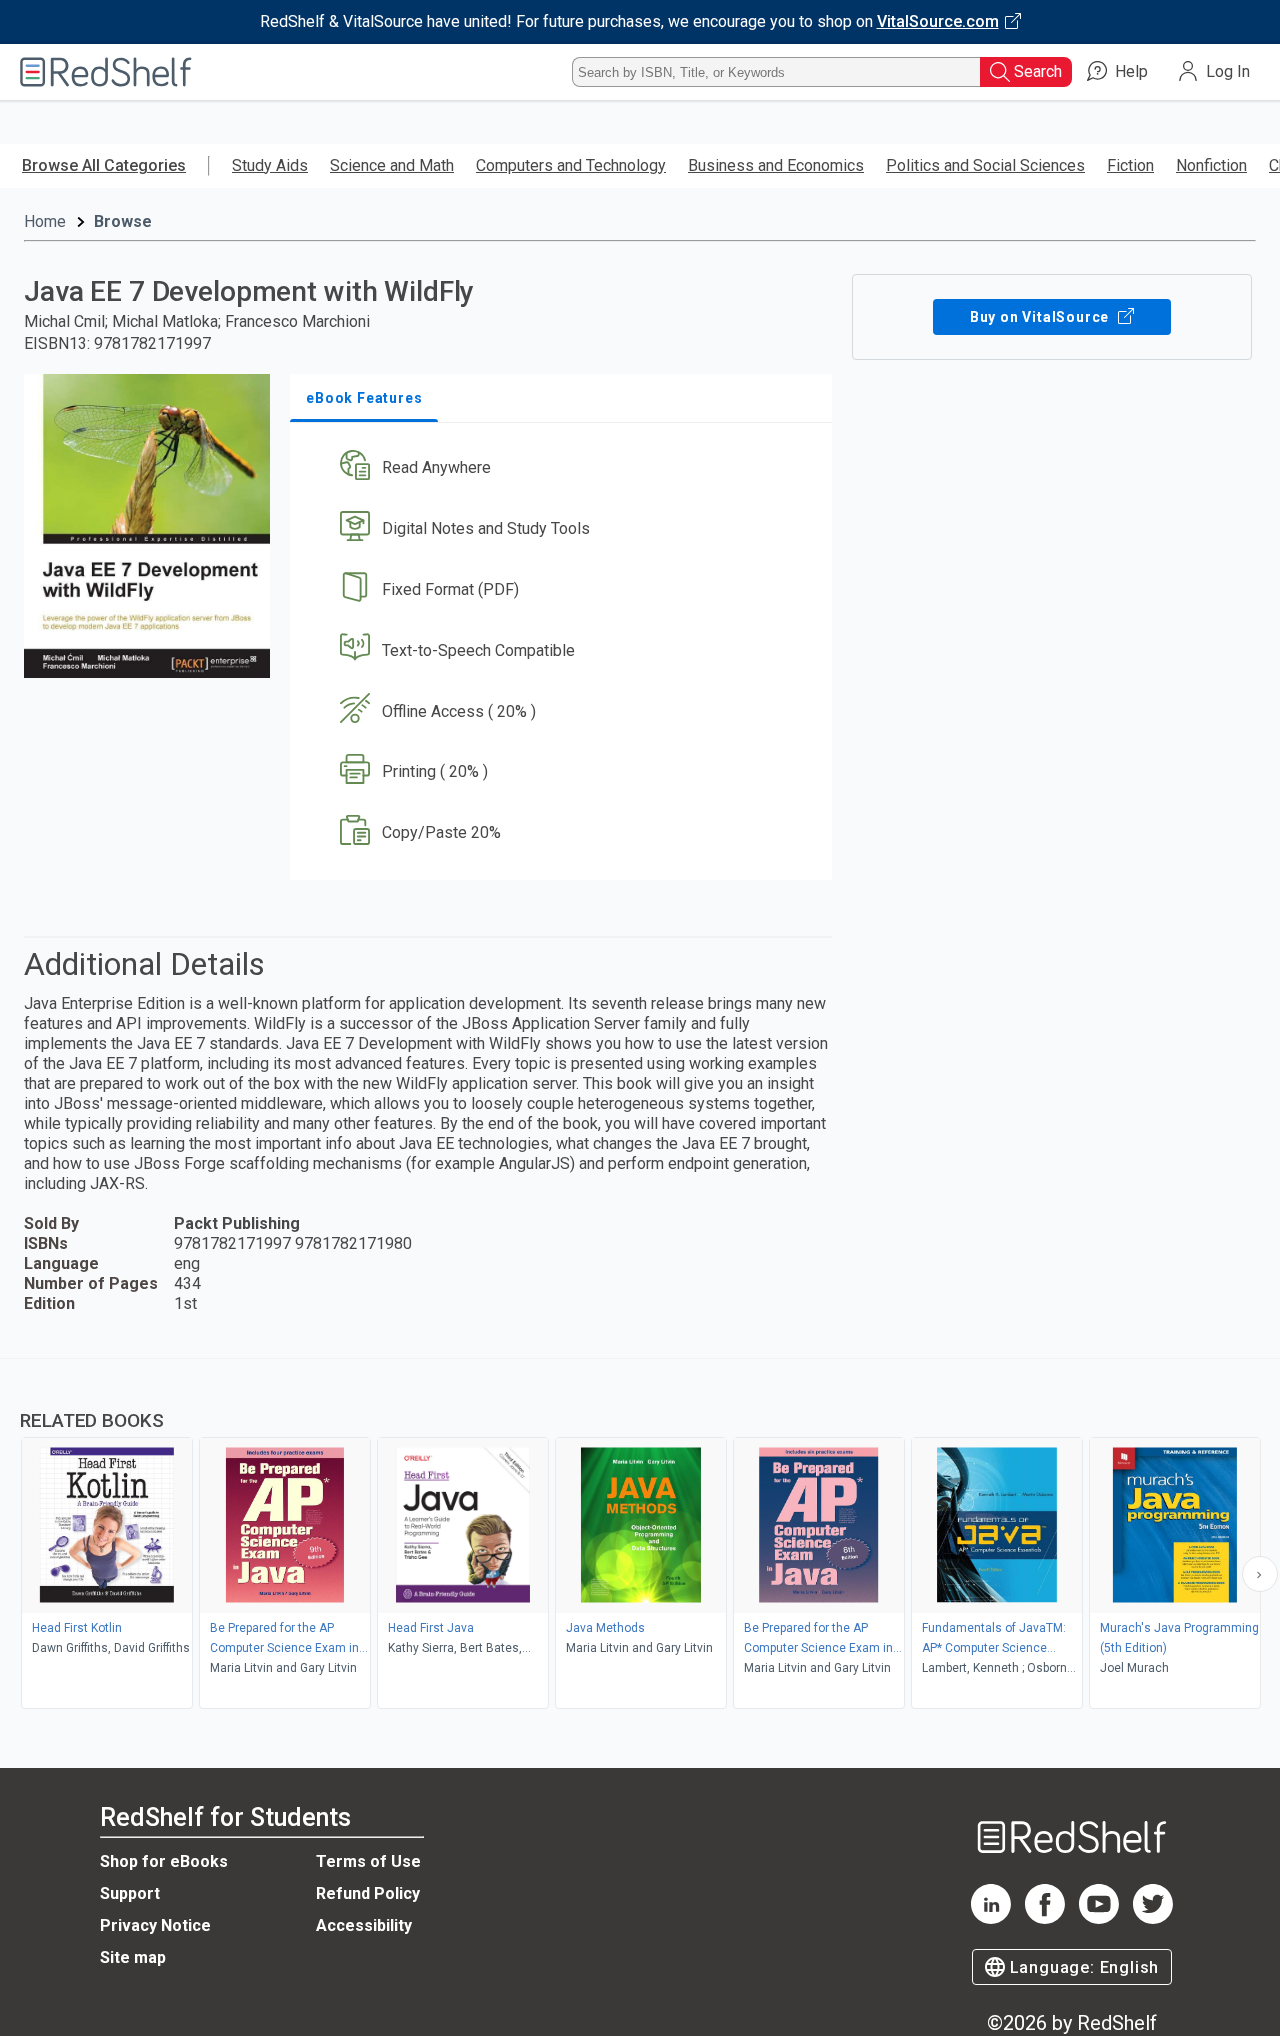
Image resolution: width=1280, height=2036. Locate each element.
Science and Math (392, 165)
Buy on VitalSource (1041, 317)
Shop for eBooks (164, 1861)
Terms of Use (368, 1861)
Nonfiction (1211, 165)
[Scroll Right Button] (1260, 1574)
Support (130, 1893)
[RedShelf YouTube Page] (1099, 1918)
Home (45, 221)
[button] (565, 468)
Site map (133, 1957)
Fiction (1130, 165)
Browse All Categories (104, 165)
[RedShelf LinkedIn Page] (991, 1918)
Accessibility (364, 1925)
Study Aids (270, 165)
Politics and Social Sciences (985, 165)
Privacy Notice (155, 1925)
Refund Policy (368, 1893)
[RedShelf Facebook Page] (1045, 1918)
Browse (123, 221)
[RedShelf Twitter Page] (1153, 1918)
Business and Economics (776, 165)
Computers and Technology (571, 165)
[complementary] (640, 1536)
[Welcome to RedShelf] (106, 72)
